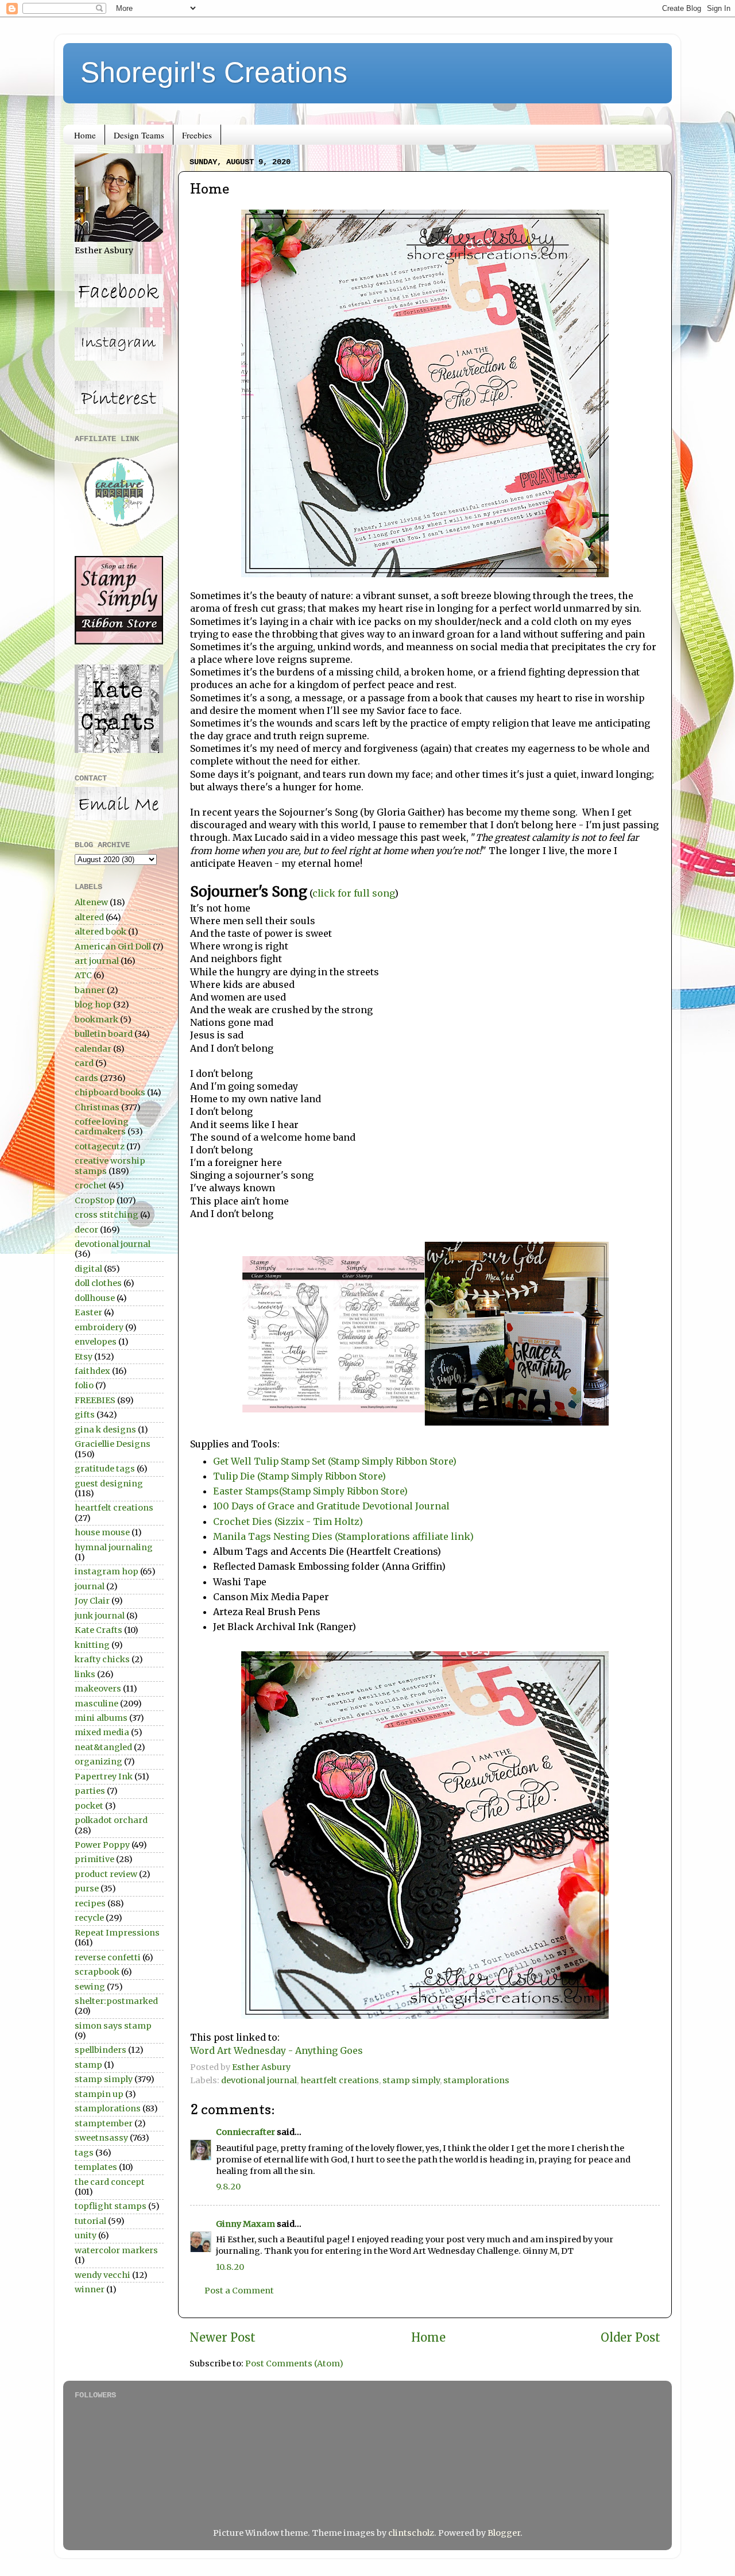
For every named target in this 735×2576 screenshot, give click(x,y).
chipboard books (110, 1092)
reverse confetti (108, 1957)
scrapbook (97, 1972)
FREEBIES (95, 1400)
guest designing (109, 1484)
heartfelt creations (340, 2080)
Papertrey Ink (104, 1776)
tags (84, 2153)
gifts (85, 1415)
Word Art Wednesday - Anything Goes (276, 2050)
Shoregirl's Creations (214, 72)
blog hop (93, 1005)
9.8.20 (228, 2187)
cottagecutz (100, 1146)
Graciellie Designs (113, 1444)
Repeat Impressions (117, 1933)
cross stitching (107, 1215)
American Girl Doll (113, 947)
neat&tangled (103, 1747)
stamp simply (411, 2080)
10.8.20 (230, 2267)
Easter (88, 1312)
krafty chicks (102, 1659)
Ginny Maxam (245, 2224)
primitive (94, 1859)
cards (86, 1078)
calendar (93, 1049)
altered (89, 917)
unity (86, 2235)
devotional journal (259, 2080)
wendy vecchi (102, 2275)
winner (90, 2289)
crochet (91, 1185)
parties (90, 1791)
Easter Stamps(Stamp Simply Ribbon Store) (310, 1491)
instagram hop (107, 1571)
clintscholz (411, 2533)
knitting (92, 1645)
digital (88, 1269)
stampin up (99, 2094)
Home (85, 135)
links (85, 1674)
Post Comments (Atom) (294, 2363)
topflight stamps (111, 2206)
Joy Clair (92, 1601)
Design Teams (139, 135)
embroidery (99, 1327)
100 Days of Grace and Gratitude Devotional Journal (331, 1506)
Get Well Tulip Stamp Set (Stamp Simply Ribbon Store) (335, 1461)
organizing (98, 1762)
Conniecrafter (245, 2132)
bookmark (96, 1019)
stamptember (104, 2123)
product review (106, 1874)
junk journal (100, 1616)
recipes (90, 1903)
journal (90, 1586)
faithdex (92, 1371)
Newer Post (223, 2338)
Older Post (630, 2338)
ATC (83, 975)
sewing (90, 1987)
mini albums (101, 1718)
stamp (88, 2065)
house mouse (102, 1532)
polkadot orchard (111, 1820)
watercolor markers (116, 2250)
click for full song (353, 893)
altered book (100, 932)
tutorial (90, 2221)
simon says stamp (113, 2026)
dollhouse (95, 1298)
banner (90, 990)
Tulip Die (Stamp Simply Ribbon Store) (299, 1476)
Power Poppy (102, 1845)
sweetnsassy (101, 2138)
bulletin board (104, 1034)
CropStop (95, 1200)
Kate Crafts (98, 1630)
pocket (89, 1806)
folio (84, 1385)
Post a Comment (239, 2291)
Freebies (197, 135)
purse (87, 1888)
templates (96, 2167)
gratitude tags (105, 1469)
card (84, 1063)
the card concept (110, 2182)
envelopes (96, 1342)
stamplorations (476, 2080)
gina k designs (105, 1430)
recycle (89, 1918)
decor (86, 1230)
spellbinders (100, 2050)
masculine (96, 1704)
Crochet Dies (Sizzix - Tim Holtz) (288, 1521)
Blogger (504, 2533)
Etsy (84, 1357)
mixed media (102, 1732)
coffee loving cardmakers (102, 1127)
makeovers (98, 1689)
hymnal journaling (114, 1547)
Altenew (91, 902)
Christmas (97, 1107)
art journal (97, 961)
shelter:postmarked (116, 2001)
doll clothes (98, 1283)
